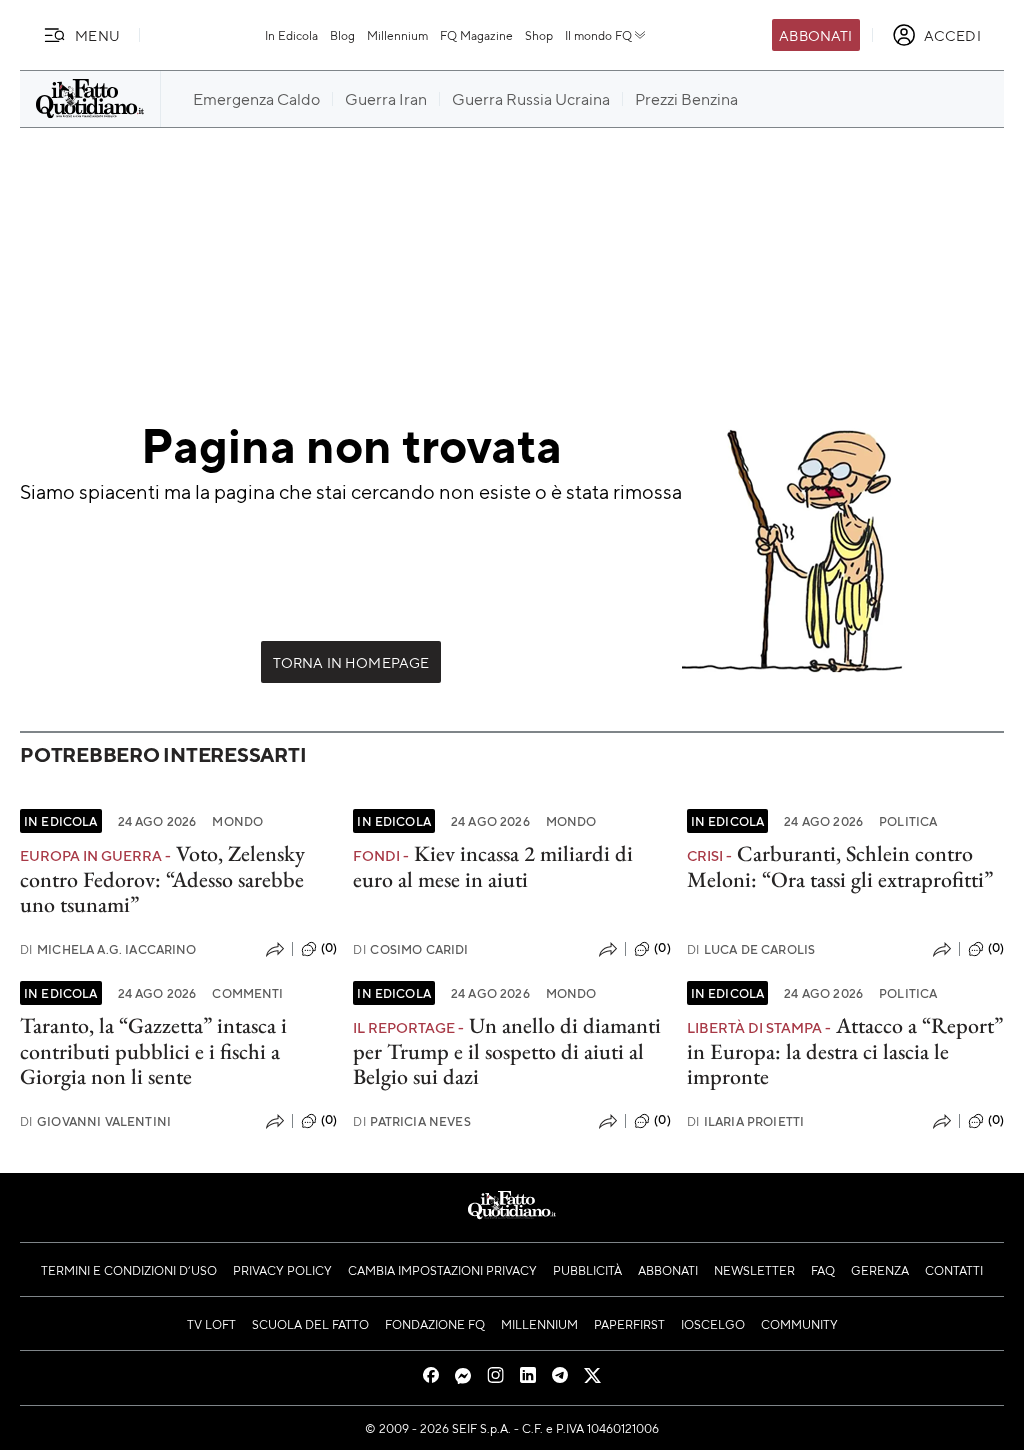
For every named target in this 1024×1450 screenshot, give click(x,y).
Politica (908, 821)
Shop (539, 35)
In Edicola (291, 35)
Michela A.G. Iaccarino (108, 949)
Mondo (237, 821)
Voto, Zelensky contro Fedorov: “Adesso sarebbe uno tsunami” (162, 879)
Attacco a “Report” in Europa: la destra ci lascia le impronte (845, 1051)
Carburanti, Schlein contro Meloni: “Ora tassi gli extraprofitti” (840, 866)
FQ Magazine (476, 35)
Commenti (247, 993)
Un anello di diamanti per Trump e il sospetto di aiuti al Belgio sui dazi (507, 1051)
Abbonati (815, 35)
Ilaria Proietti (746, 1121)
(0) (329, 948)
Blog (342, 35)
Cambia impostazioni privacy (442, 1270)
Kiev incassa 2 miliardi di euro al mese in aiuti (493, 866)
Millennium (397, 35)
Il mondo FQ (598, 35)
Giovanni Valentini (95, 1121)
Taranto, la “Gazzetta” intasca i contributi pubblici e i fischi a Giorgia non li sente (153, 1051)
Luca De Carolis (751, 949)
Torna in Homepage (351, 662)
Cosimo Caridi (410, 949)
